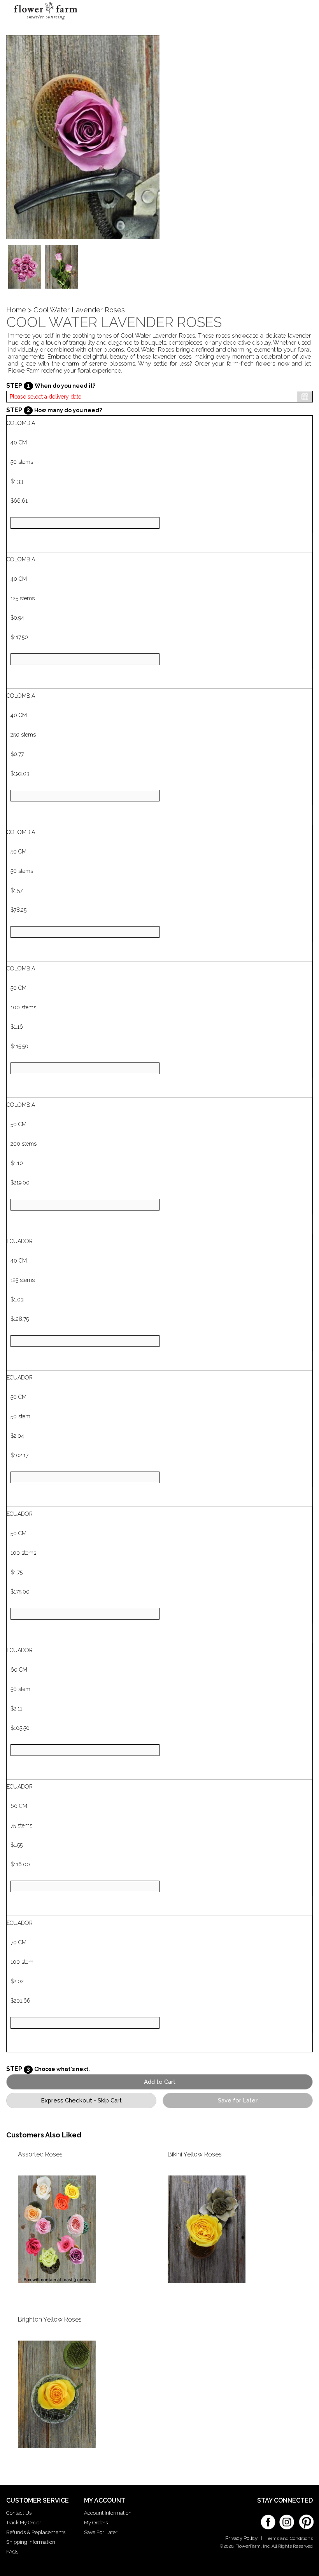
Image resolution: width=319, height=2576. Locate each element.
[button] (299, 14)
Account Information (108, 2513)
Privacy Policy (241, 2538)
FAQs (12, 2552)
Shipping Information (31, 2542)
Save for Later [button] (238, 2101)
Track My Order (24, 2523)
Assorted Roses (40, 2154)
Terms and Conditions (289, 2538)
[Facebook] (268, 2519)
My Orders (96, 2523)
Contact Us (19, 2513)
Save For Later (101, 2532)
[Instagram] (287, 2519)
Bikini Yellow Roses (195, 2154)
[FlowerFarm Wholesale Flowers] (46, 21)
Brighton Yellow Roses (50, 2319)
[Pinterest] (305, 2518)
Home (16, 310)
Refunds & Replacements (36, 2532)
